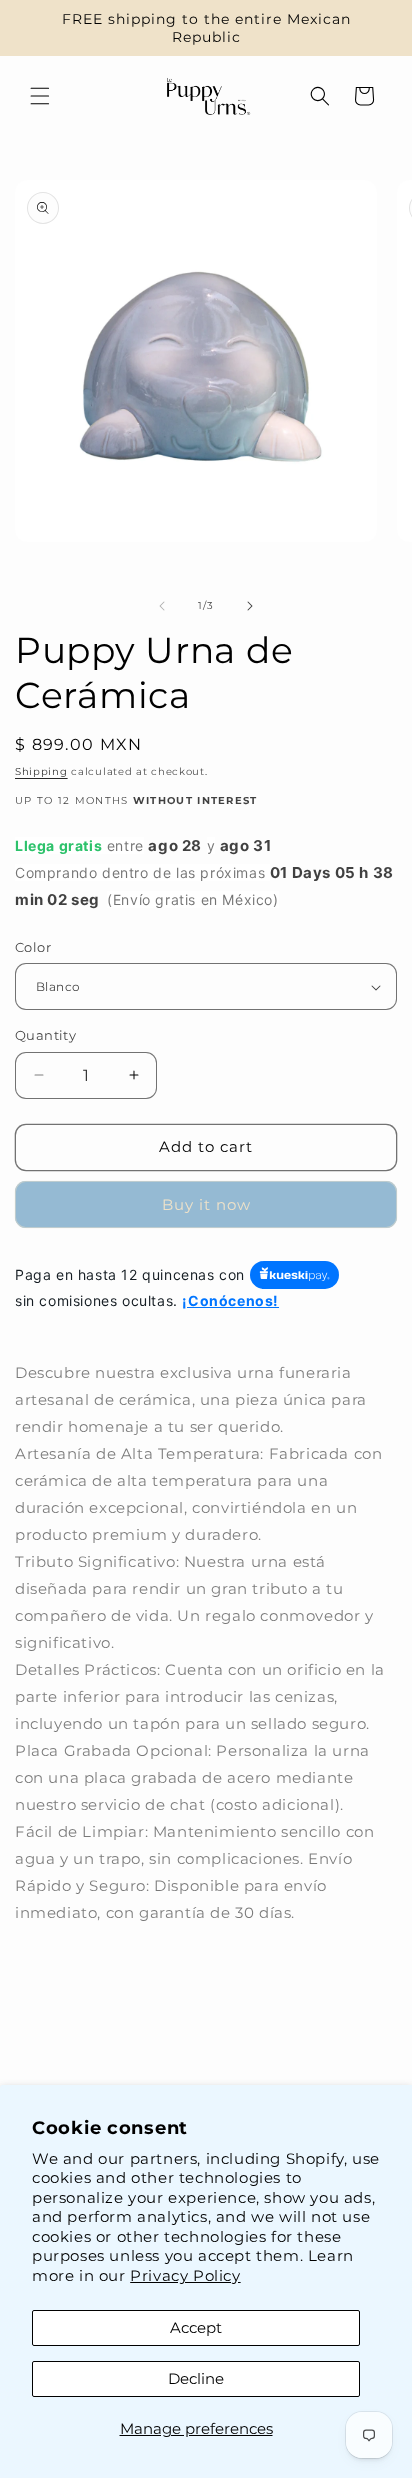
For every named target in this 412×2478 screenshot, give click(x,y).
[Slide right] (250, 606)
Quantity (45, 1035)
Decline (196, 2378)
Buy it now (206, 1204)
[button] (40, 96)
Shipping (41, 771)
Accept (196, 2327)
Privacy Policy (185, 2275)
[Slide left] (162, 606)
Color (33, 947)
